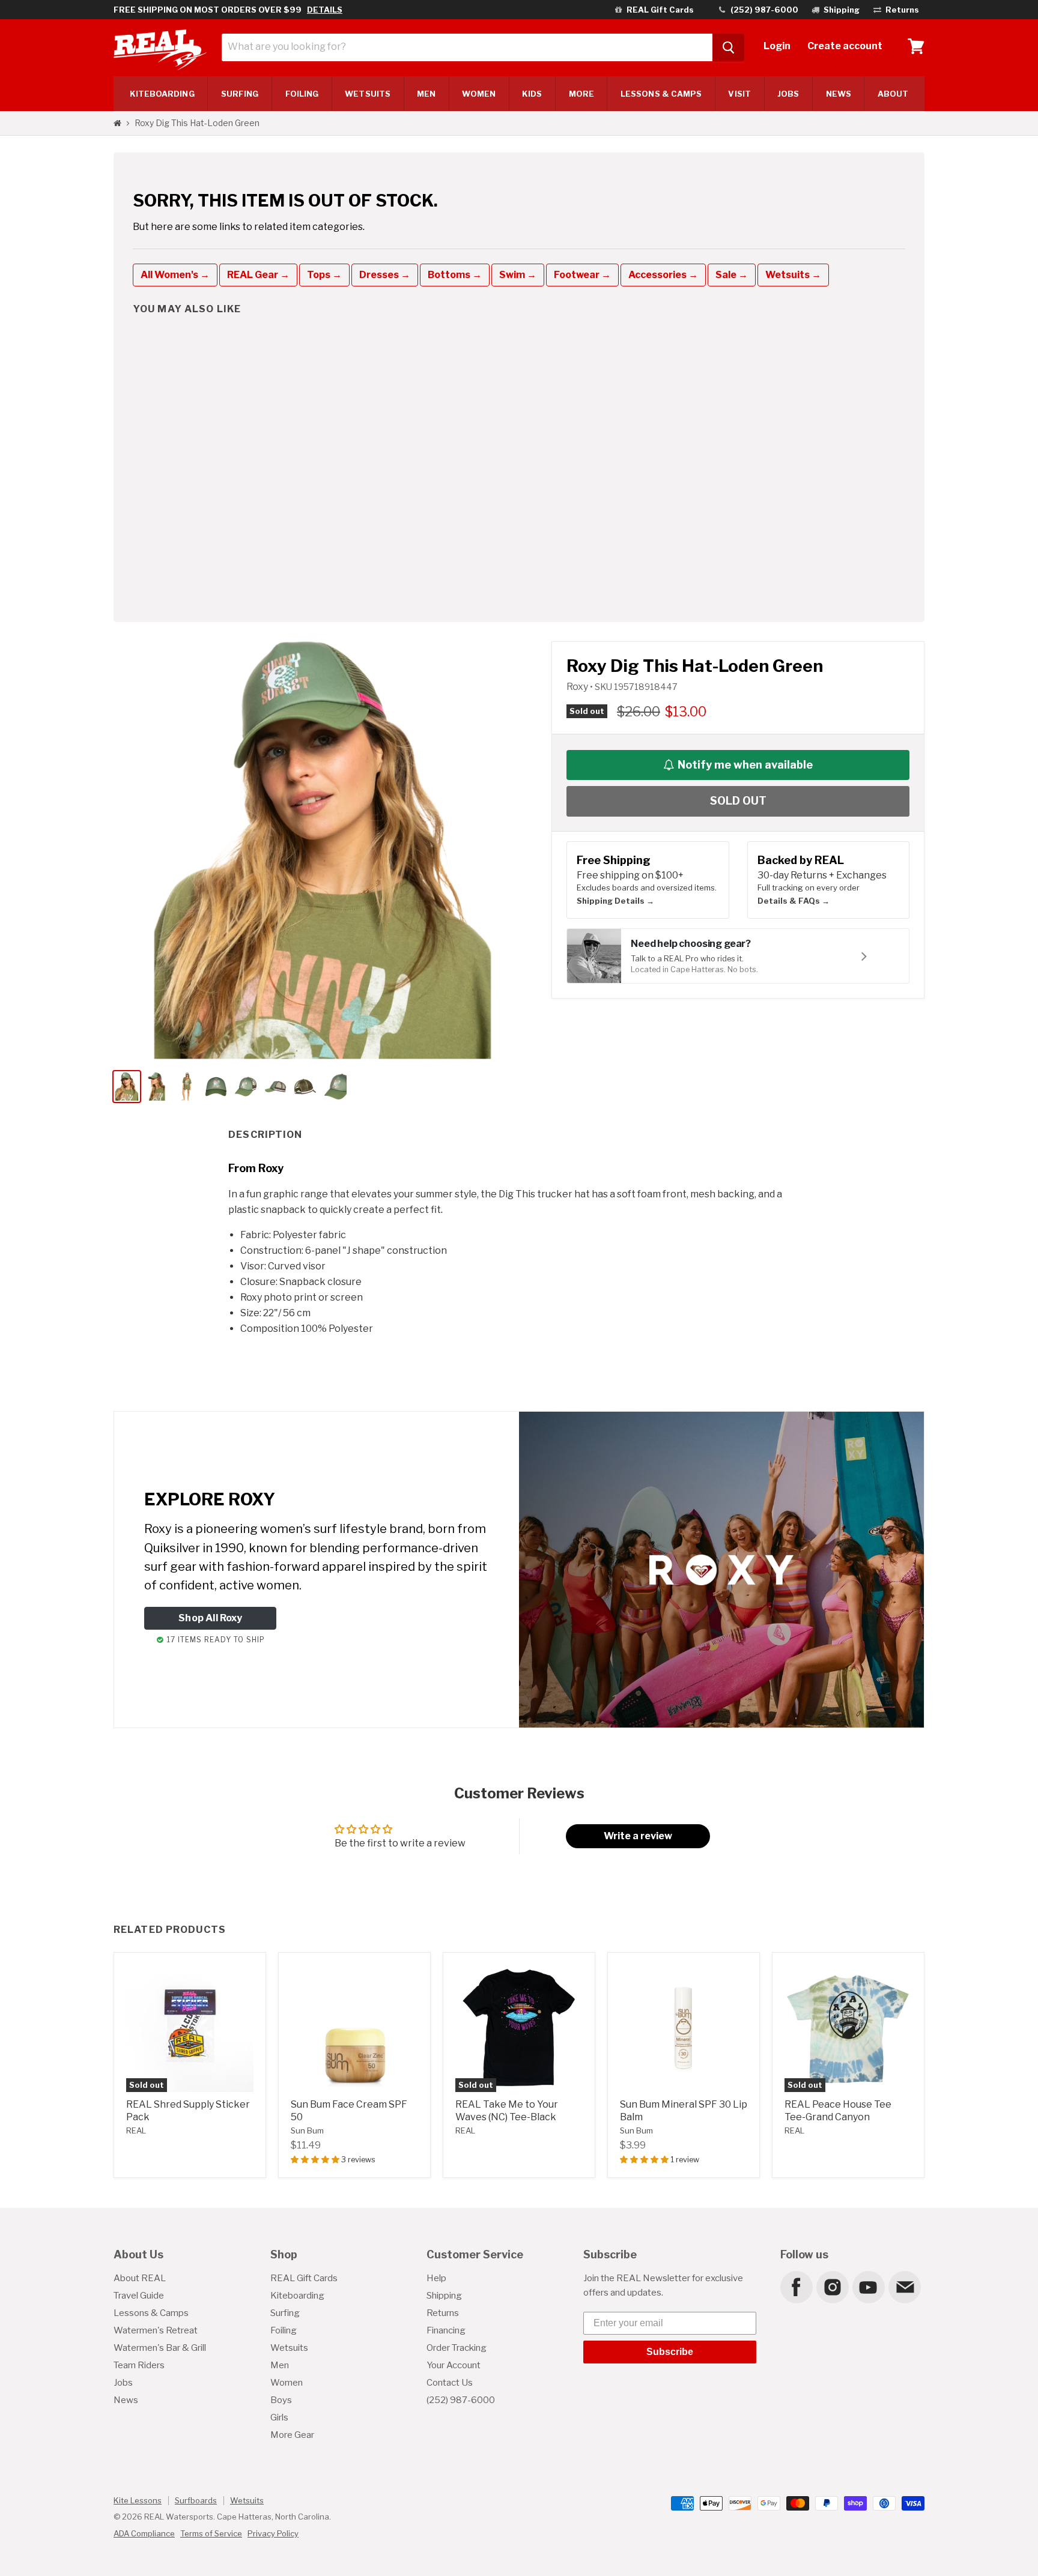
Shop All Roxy (210, 1618)
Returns (443, 2313)
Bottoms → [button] (455, 275)
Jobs (788, 94)
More (581, 94)
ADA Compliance (144, 2533)
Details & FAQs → (794, 901)
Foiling (302, 94)
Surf (240, 94)
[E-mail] (904, 2287)
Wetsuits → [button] (793, 275)
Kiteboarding (297, 2296)
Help (436, 2278)
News (839, 94)
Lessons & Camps (661, 94)
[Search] (728, 47)
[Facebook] (796, 2287)
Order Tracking (457, 2348)
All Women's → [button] (175, 275)
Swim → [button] (518, 275)
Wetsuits (368, 94)
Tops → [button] (324, 275)
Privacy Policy (273, 2533)
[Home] (117, 123)
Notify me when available (745, 765)
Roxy (578, 687)
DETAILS (325, 10)
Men (426, 94)
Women (478, 94)
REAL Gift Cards (304, 2278)
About (893, 94)
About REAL (140, 2278)
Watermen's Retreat (156, 2330)
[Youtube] (868, 2287)
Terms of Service (211, 2533)
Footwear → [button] (582, 275)
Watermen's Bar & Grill (160, 2348)
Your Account (454, 2365)
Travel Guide (139, 2296)
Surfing (285, 2313)
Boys (281, 2400)
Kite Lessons (138, 2500)
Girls (279, 2417)
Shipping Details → (615, 901)
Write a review (638, 1836)
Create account (845, 46)
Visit (739, 94)
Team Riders (139, 2365)
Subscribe (670, 2352)
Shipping (444, 2296)
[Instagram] (832, 2287)
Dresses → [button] (385, 275)
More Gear (292, 2435)
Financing (446, 2330)
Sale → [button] (732, 275)
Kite (162, 94)
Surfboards (196, 2500)
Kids (532, 94)
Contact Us (450, 2383)
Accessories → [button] (663, 275)
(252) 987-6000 (461, 2400)
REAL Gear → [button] (258, 275)
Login (777, 46)
